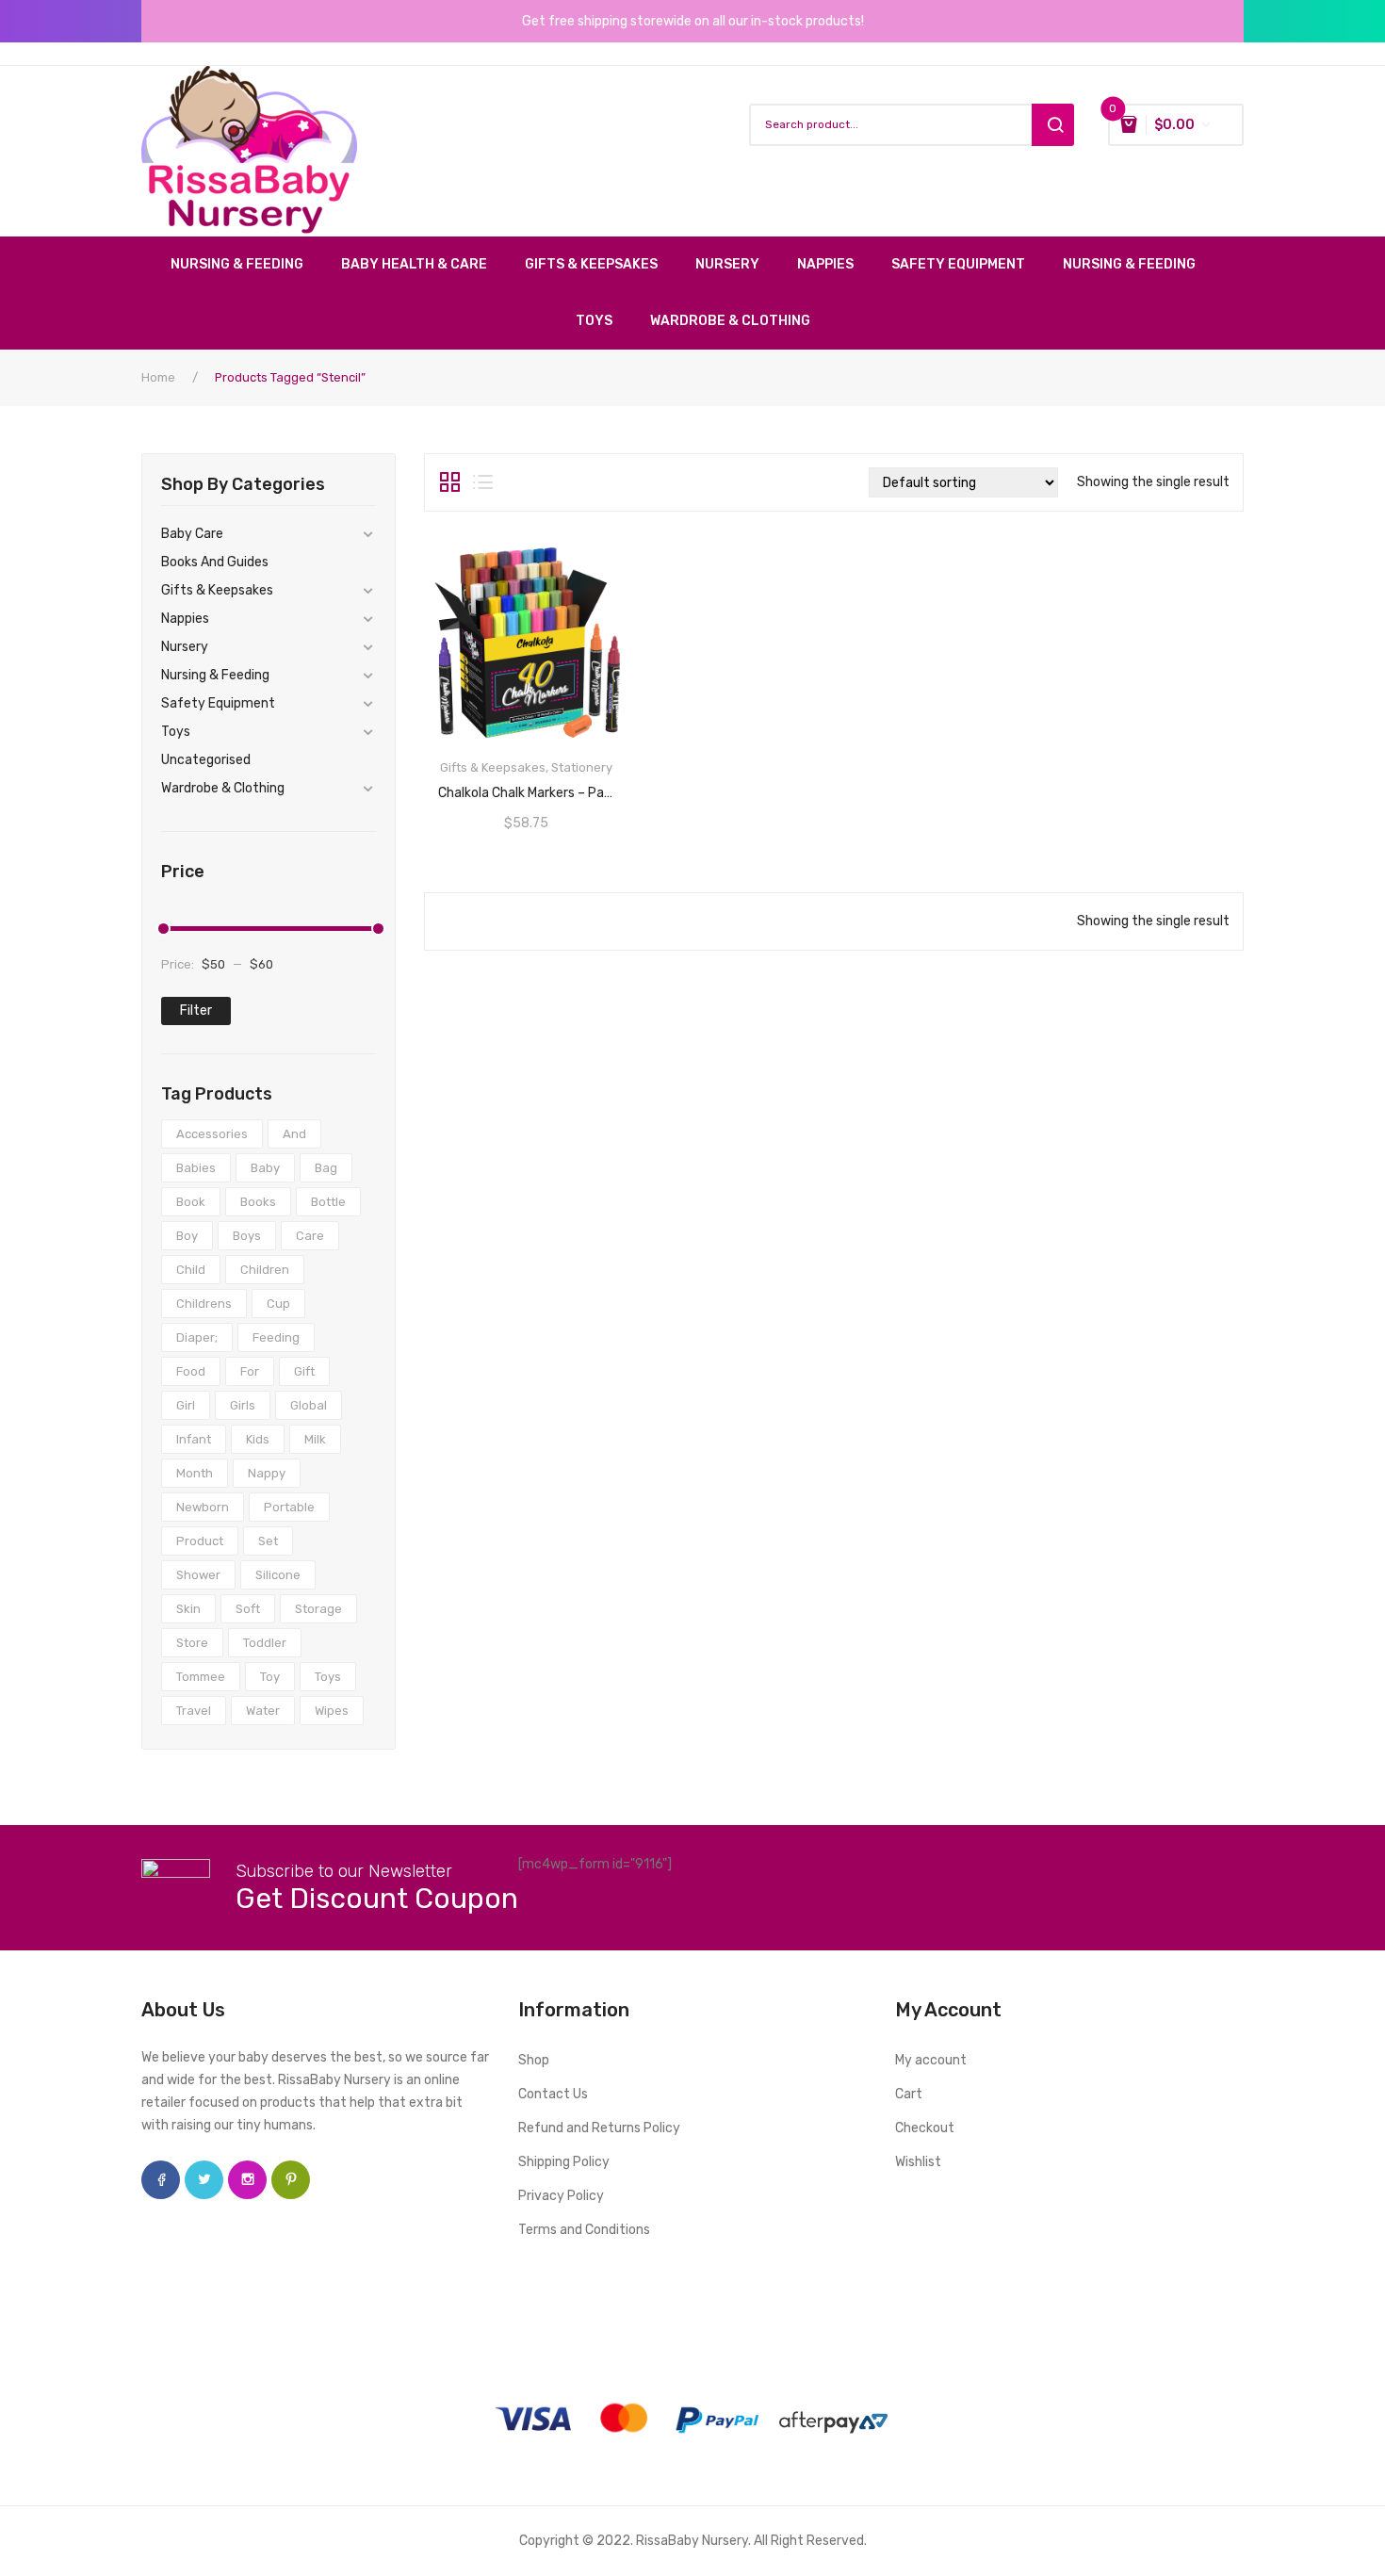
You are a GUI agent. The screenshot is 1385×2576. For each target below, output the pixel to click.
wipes (332, 1711)
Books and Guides (215, 562)
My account (931, 2060)
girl (186, 1405)
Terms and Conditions (584, 2230)
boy (187, 1236)
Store (192, 1643)
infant (194, 1439)
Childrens (204, 1304)
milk (315, 1439)
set (268, 1541)
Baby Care (192, 534)
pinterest (291, 2180)
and (294, 1134)
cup (278, 1304)
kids (258, 1439)
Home (158, 377)
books (258, 1202)
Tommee (201, 1677)
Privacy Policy (561, 2196)
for (250, 1371)
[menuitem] (246, 265)
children (265, 1270)
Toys (176, 732)
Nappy (267, 1473)
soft (248, 1609)
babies (196, 1168)
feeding (276, 1337)
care (310, 1236)
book (191, 1202)
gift (304, 1371)
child (191, 1270)
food (191, 1371)
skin (188, 1609)
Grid (450, 482)
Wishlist (918, 2162)
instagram (247, 2180)
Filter (196, 1011)
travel (194, 1711)
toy (270, 1677)
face (161, 2180)
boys (247, 1236)
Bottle (328, 1202)
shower (198, 1575)
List (483, 482)
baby (265, 1168)
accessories (212, 1134)
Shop (534, 2060)
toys (328, 1677)
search (1053, 125)
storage (318, 1609)
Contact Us (553, 2094)
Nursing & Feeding (215, 675)
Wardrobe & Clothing (223, 788)
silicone (278, 1575)
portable (289, 1507)
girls (243, 1405)
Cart (909, 2094)
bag (326, 1168)
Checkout (925, 2128)
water (263, 1711)
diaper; (197, 1337)
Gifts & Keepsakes (217, 590)
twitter (204, 2180)
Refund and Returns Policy (599, 2128)
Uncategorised (206, 760)
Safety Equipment (218, 703)
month (195, 1473)
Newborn (203, 1507)
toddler (265, 1643)
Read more (527, 787)
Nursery (185, 647)
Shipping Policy (564, 2162)
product (200, 1541)
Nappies (185, 619)
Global (309, 1405)
